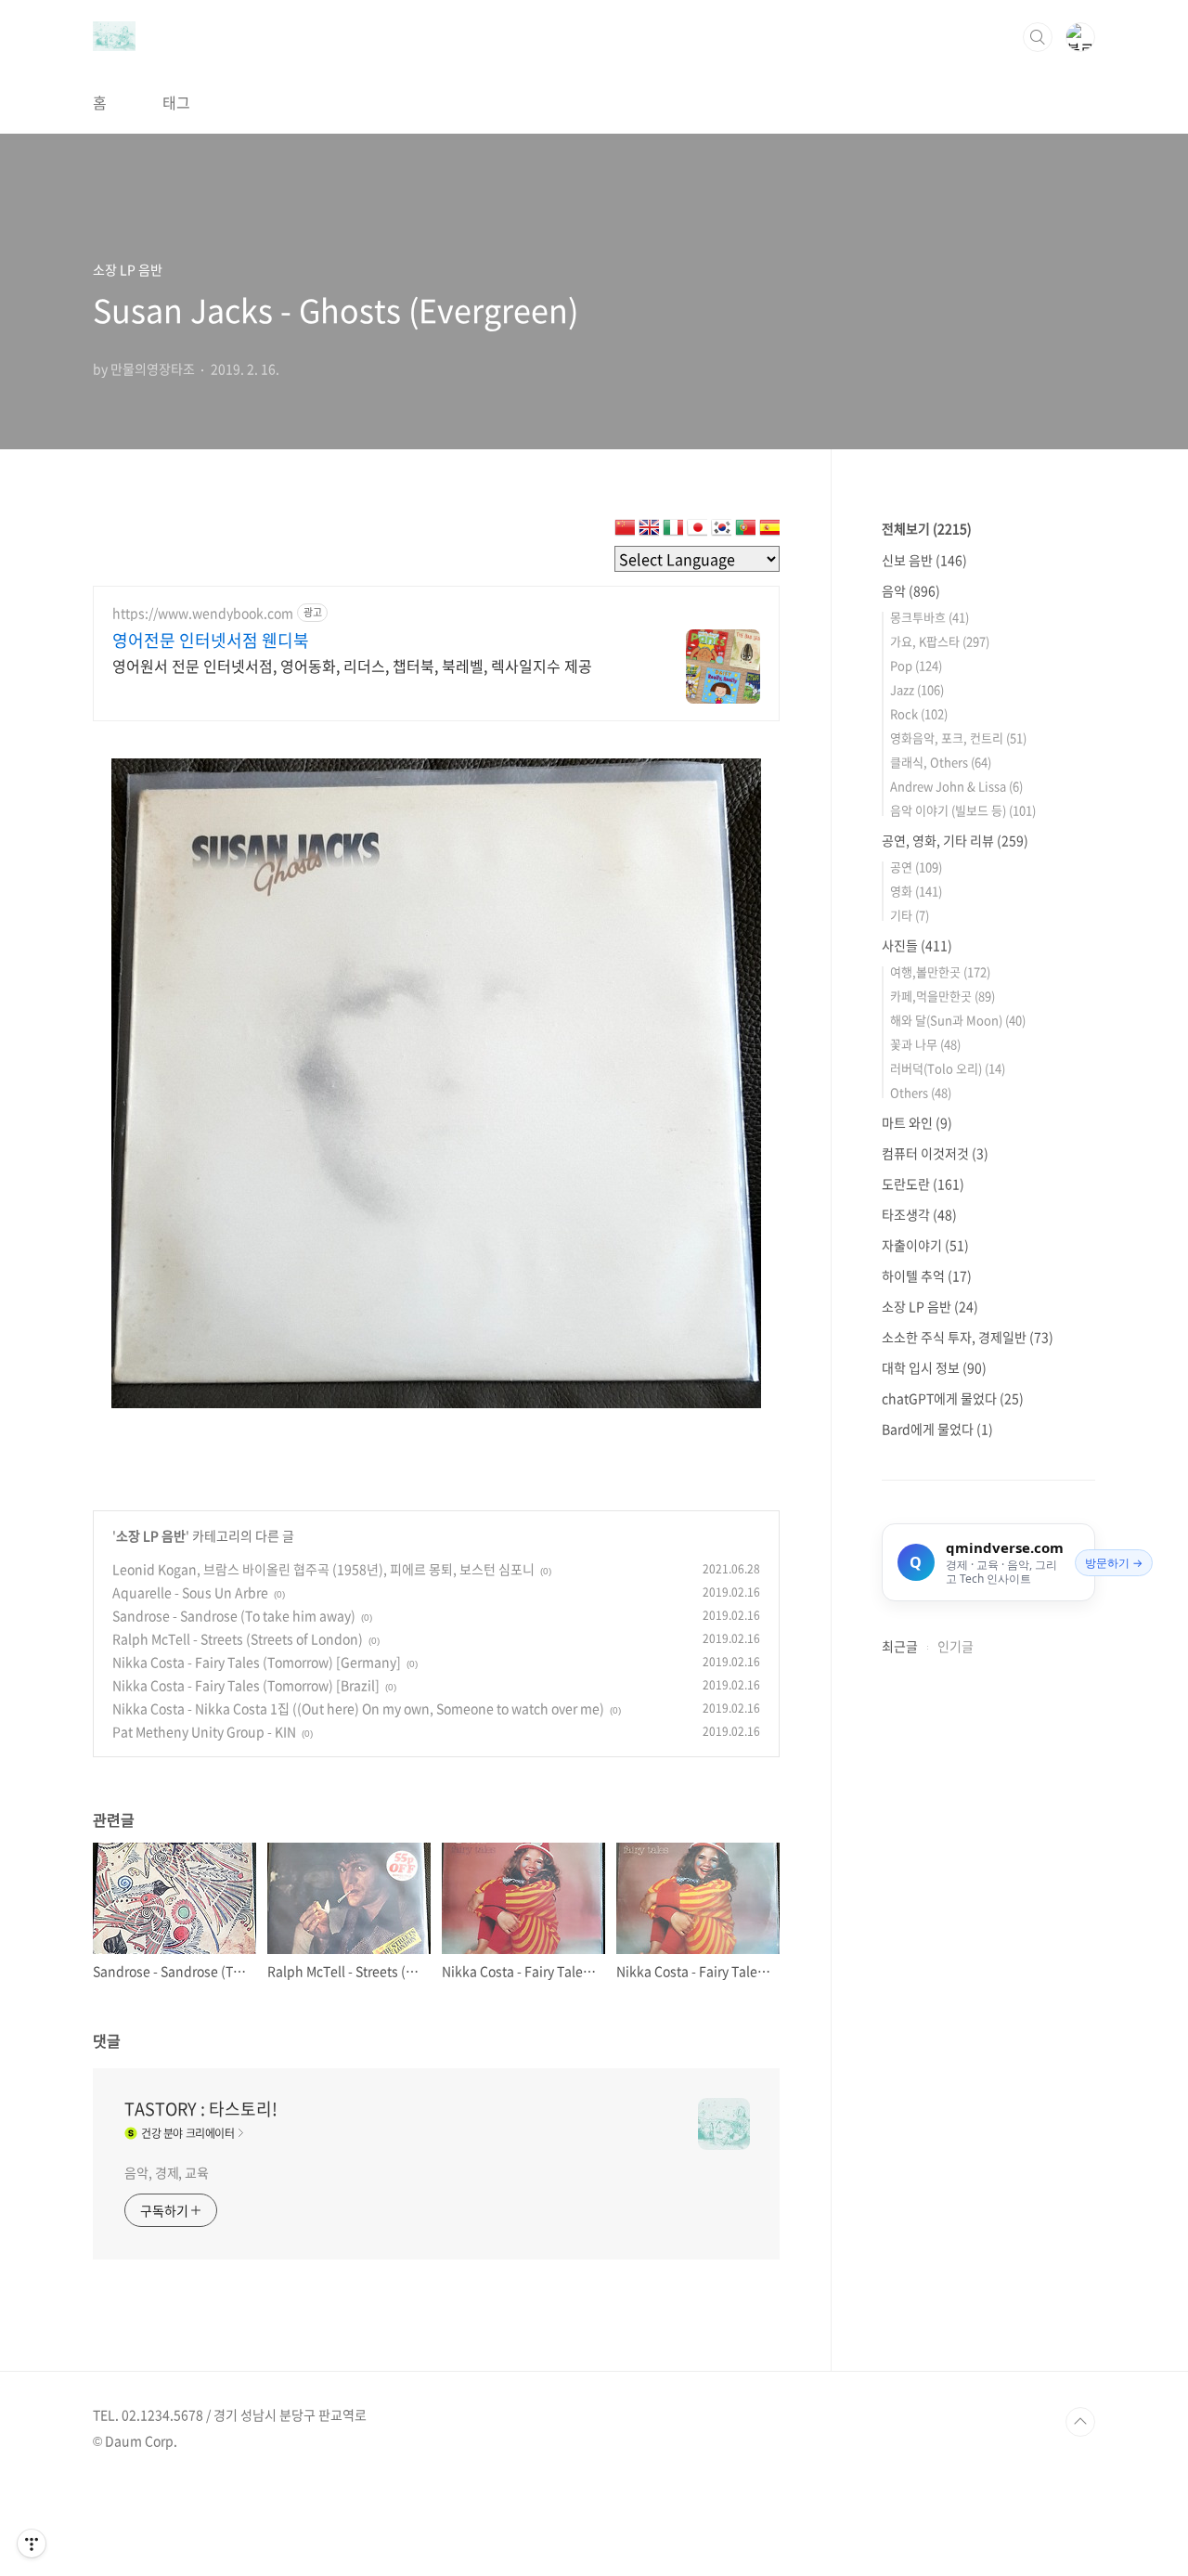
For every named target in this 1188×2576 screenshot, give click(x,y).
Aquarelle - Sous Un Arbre (190, 1592)
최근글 (900, 1646)
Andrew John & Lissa (956, 786)
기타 (910, 915)
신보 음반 (924, 560)
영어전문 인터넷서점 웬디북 (211, 641)
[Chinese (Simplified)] (625, 531)
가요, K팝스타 (940, 641)
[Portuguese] (745, 531)
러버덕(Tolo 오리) (948, 1068)
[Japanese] (697, 531)
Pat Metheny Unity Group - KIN (204, 1731)
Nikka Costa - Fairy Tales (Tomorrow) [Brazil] (246, 1685)
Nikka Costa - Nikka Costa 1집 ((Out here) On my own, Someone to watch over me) (358, 1708)
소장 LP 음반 (151, 1535)
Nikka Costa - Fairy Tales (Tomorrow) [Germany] (257, 1662)
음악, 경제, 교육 (167, 2172)
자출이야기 (925, 1245)
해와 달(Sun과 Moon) (958, 1020)
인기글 (956, 1646)
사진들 (917, 945)
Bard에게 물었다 (937, 1429)
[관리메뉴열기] (32, 2544)
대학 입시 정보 (934, 1367)
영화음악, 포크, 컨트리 (958, 738)
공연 (916, 867)
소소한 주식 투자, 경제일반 (968, 1337)
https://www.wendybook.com (203, 613)
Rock (919, 713)
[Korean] (721, 531)
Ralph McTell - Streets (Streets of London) (238, 1638)
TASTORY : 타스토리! (201, 2109)
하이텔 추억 (927, 1275)
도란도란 (923, 1184)
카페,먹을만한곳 (943, 996)
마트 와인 (917, 1122)
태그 (176, 102)
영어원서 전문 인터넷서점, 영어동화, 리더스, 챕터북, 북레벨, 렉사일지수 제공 (352, 665)
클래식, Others (941, 762)
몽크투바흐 (930, 617)
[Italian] (673, 531)
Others (921, 1092)
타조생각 (919, 1214)
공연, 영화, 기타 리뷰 (955, 840)
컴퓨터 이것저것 (935, 1153)
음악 (911, 590)
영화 (916, 891)
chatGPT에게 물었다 (953, 1398)
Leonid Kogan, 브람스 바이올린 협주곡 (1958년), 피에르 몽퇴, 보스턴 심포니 (323, 1569)
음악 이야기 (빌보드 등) (963, 810)
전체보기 (927, 528)
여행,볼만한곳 (940, 971)
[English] (649, 531)
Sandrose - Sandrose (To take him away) (234, 1615)
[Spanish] (769, 531)
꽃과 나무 (925, 1044)
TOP (1080, 2422)
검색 (1038, 37)
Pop (916, 665)
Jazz (917, 689)
